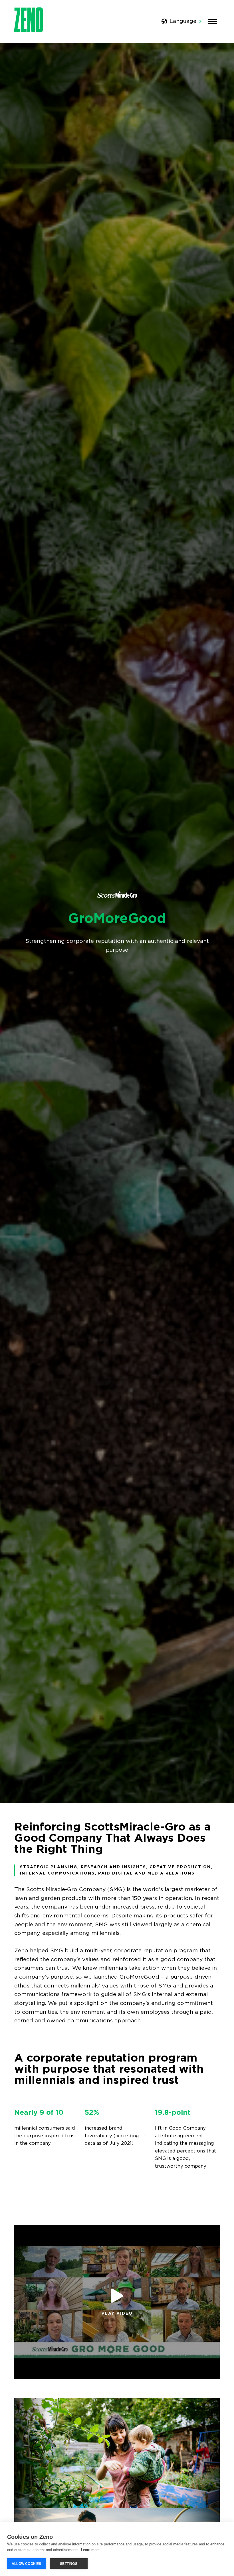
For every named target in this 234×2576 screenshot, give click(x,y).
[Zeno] (29, 31)
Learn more (90, 2550)
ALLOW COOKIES (27, 2564)
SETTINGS (69, 2564)
